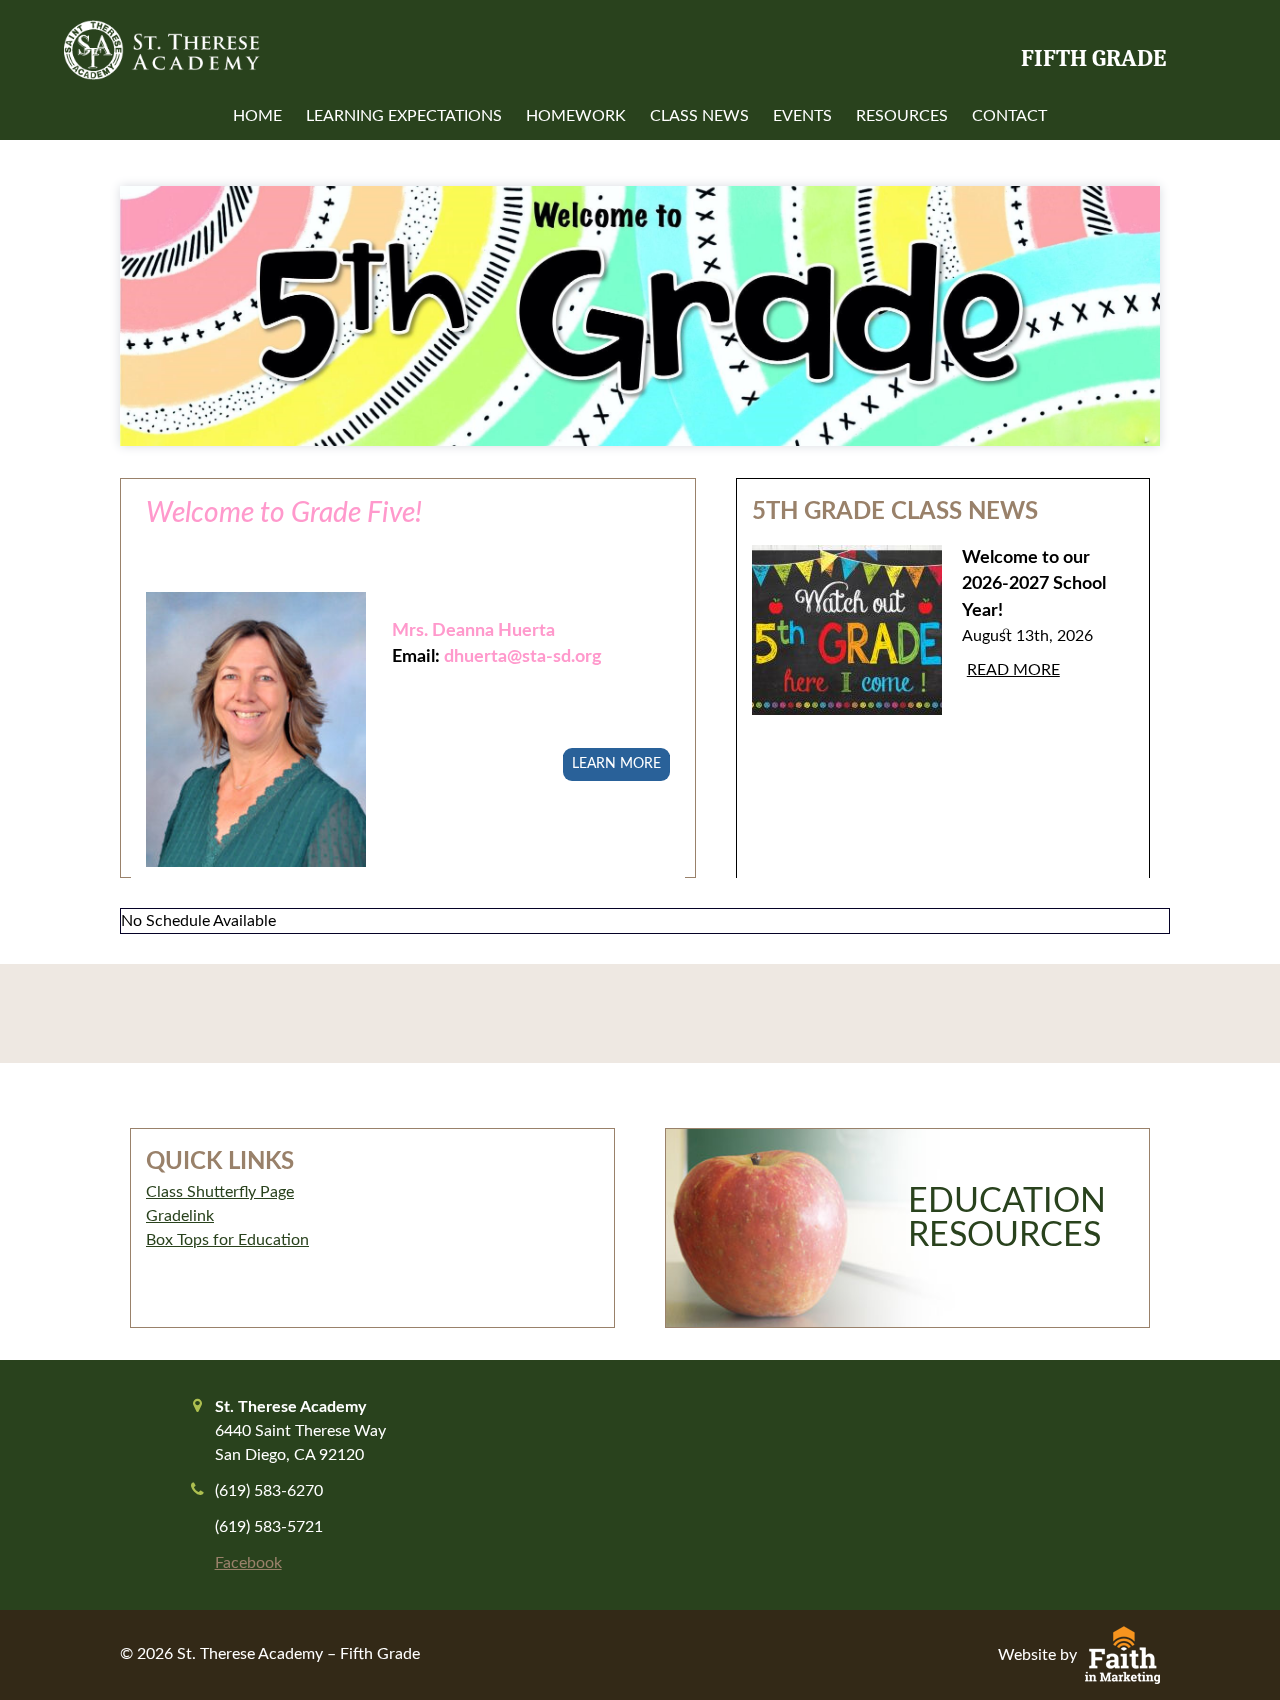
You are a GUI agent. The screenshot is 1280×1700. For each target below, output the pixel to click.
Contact (1009, 116)
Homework (576, 116)
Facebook (248, 1563)
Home (257, 116)
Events (802, 116)
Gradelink (180, 1216)
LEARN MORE (616, 764)
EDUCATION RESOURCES (1007, 1219)
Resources (902, 116)
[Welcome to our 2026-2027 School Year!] (847, 645)
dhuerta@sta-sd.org (523, 656)
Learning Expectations (404, 116)
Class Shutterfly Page (220, 1192)
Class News (699, 116)
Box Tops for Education (227, 1240)
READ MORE (1013, 670)
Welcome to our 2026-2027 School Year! (1034, 584)
